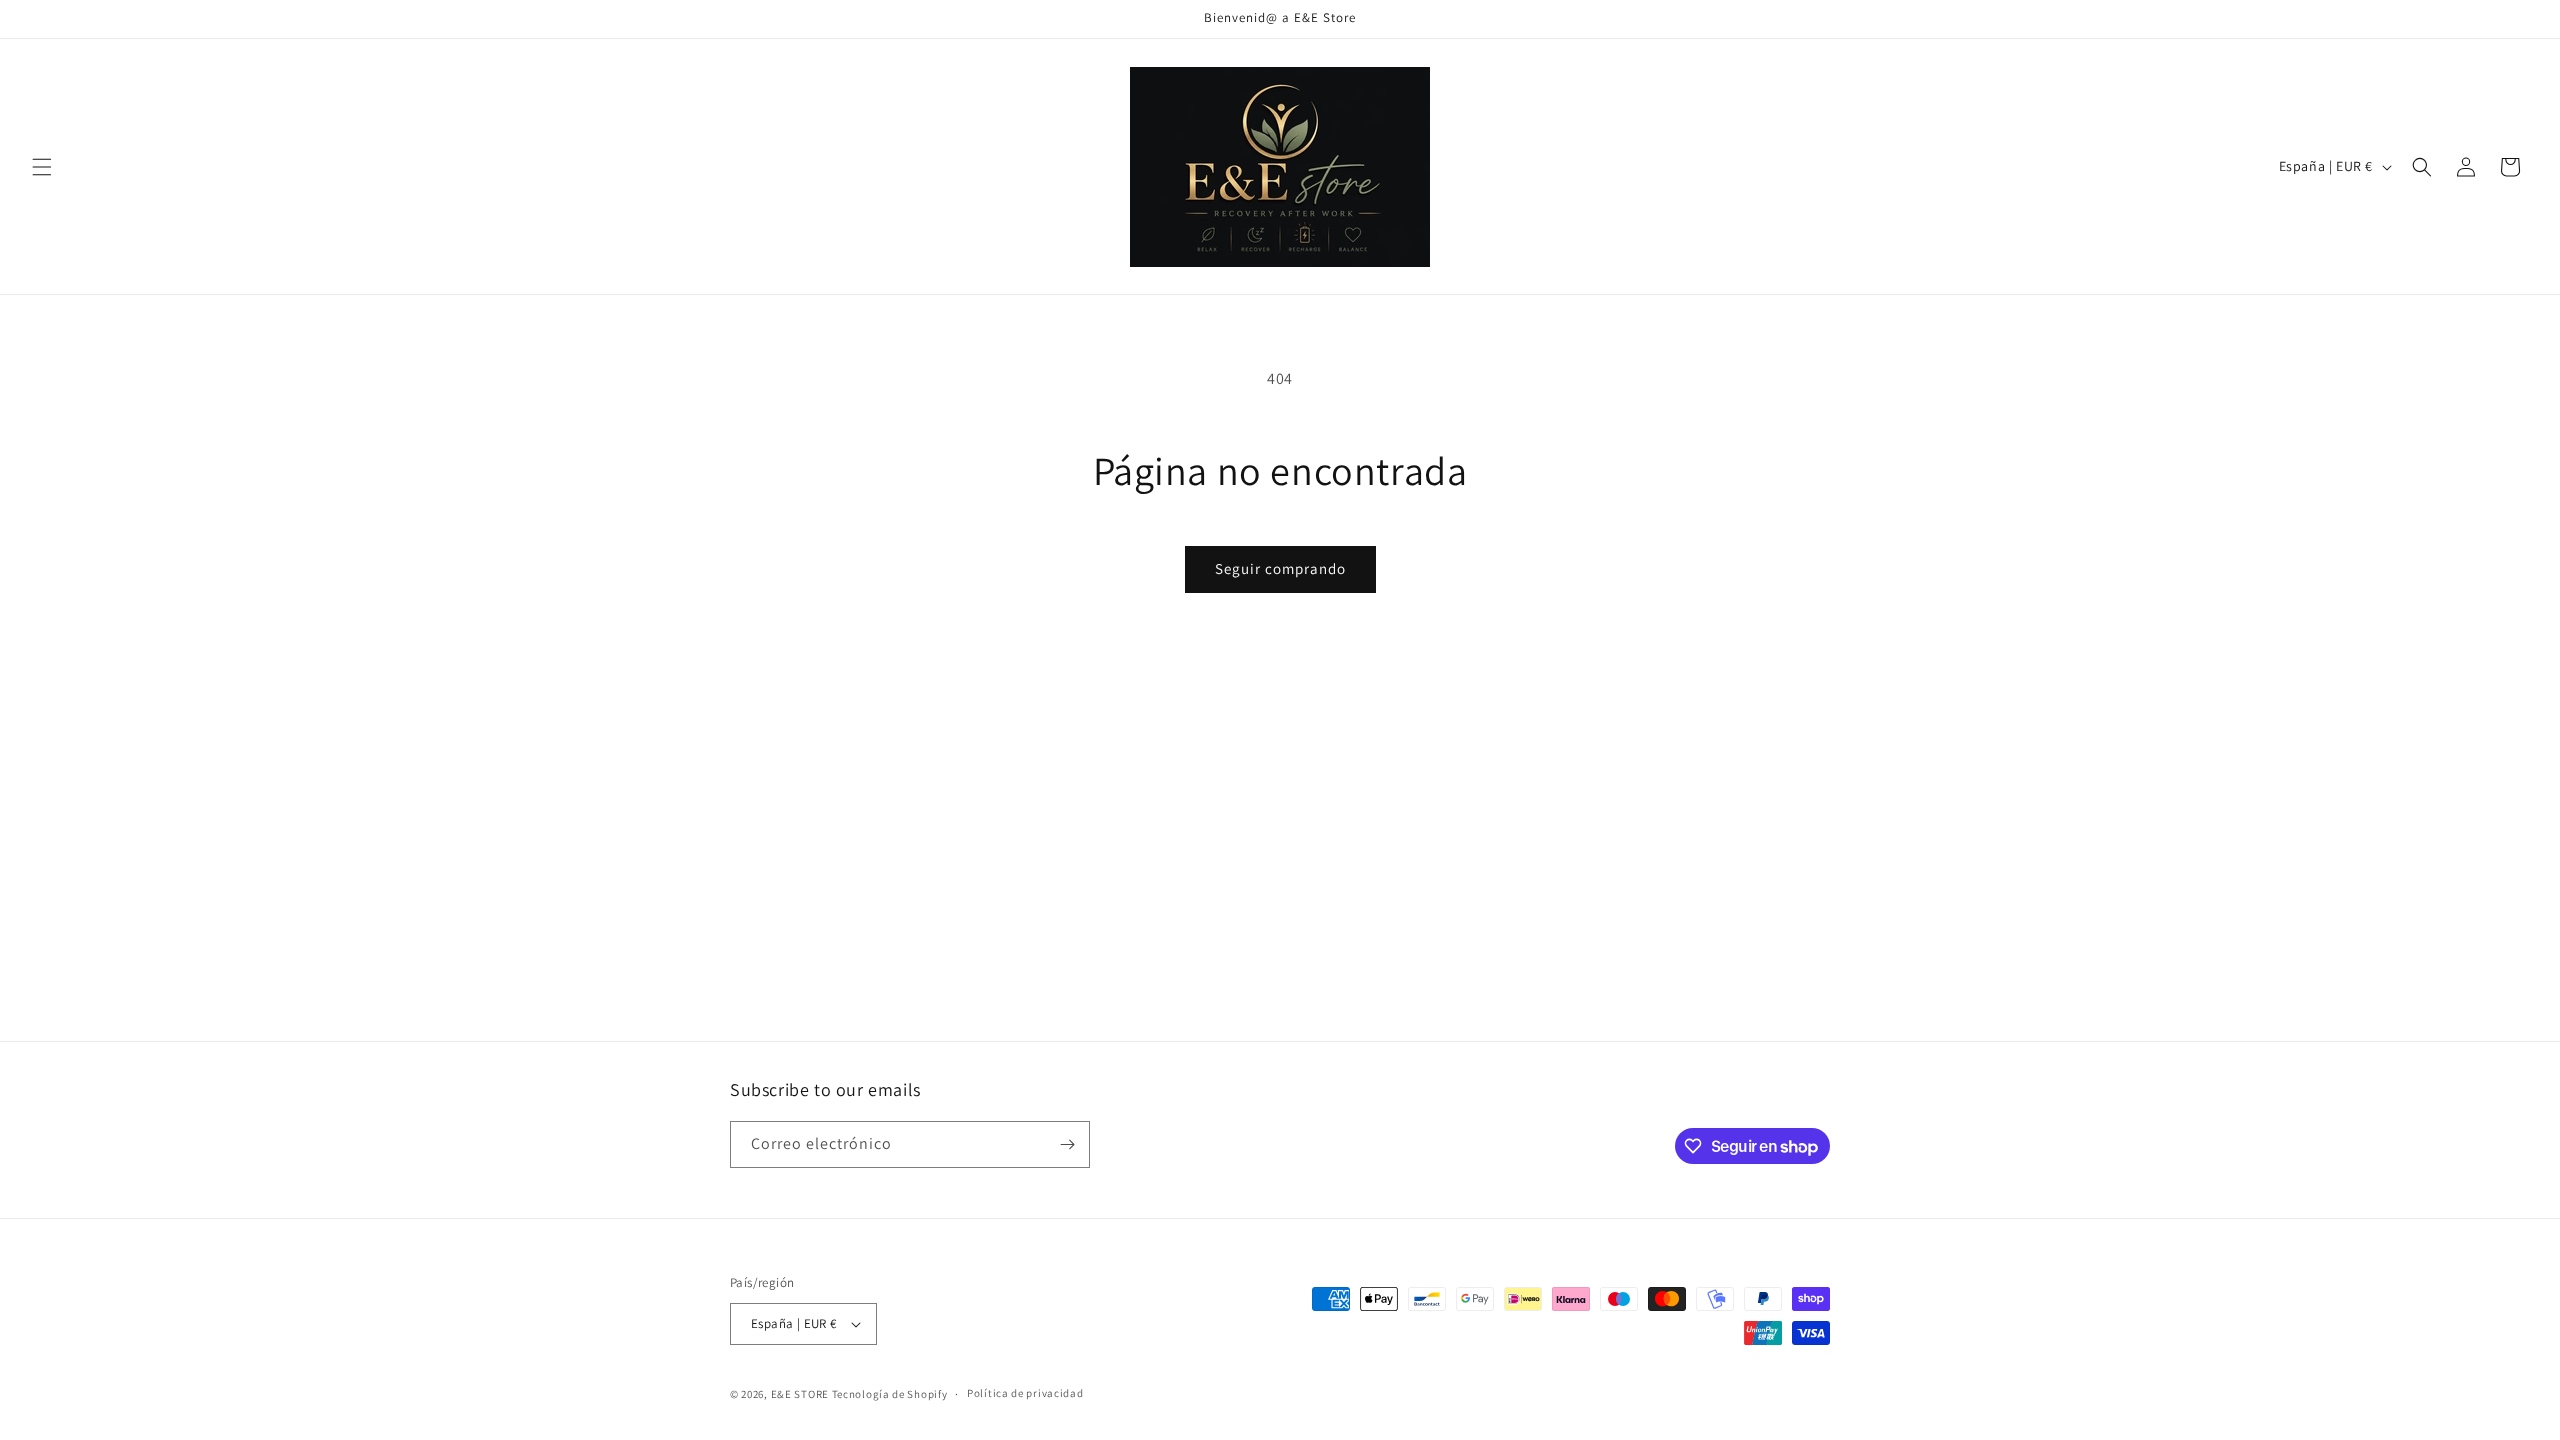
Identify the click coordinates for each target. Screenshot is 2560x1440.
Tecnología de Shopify (890, 1394)
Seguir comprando (1280, 568)
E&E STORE (800, 1394)
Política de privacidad (1025, 1393)
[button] (42, 167)
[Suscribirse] (1067, 1144)
